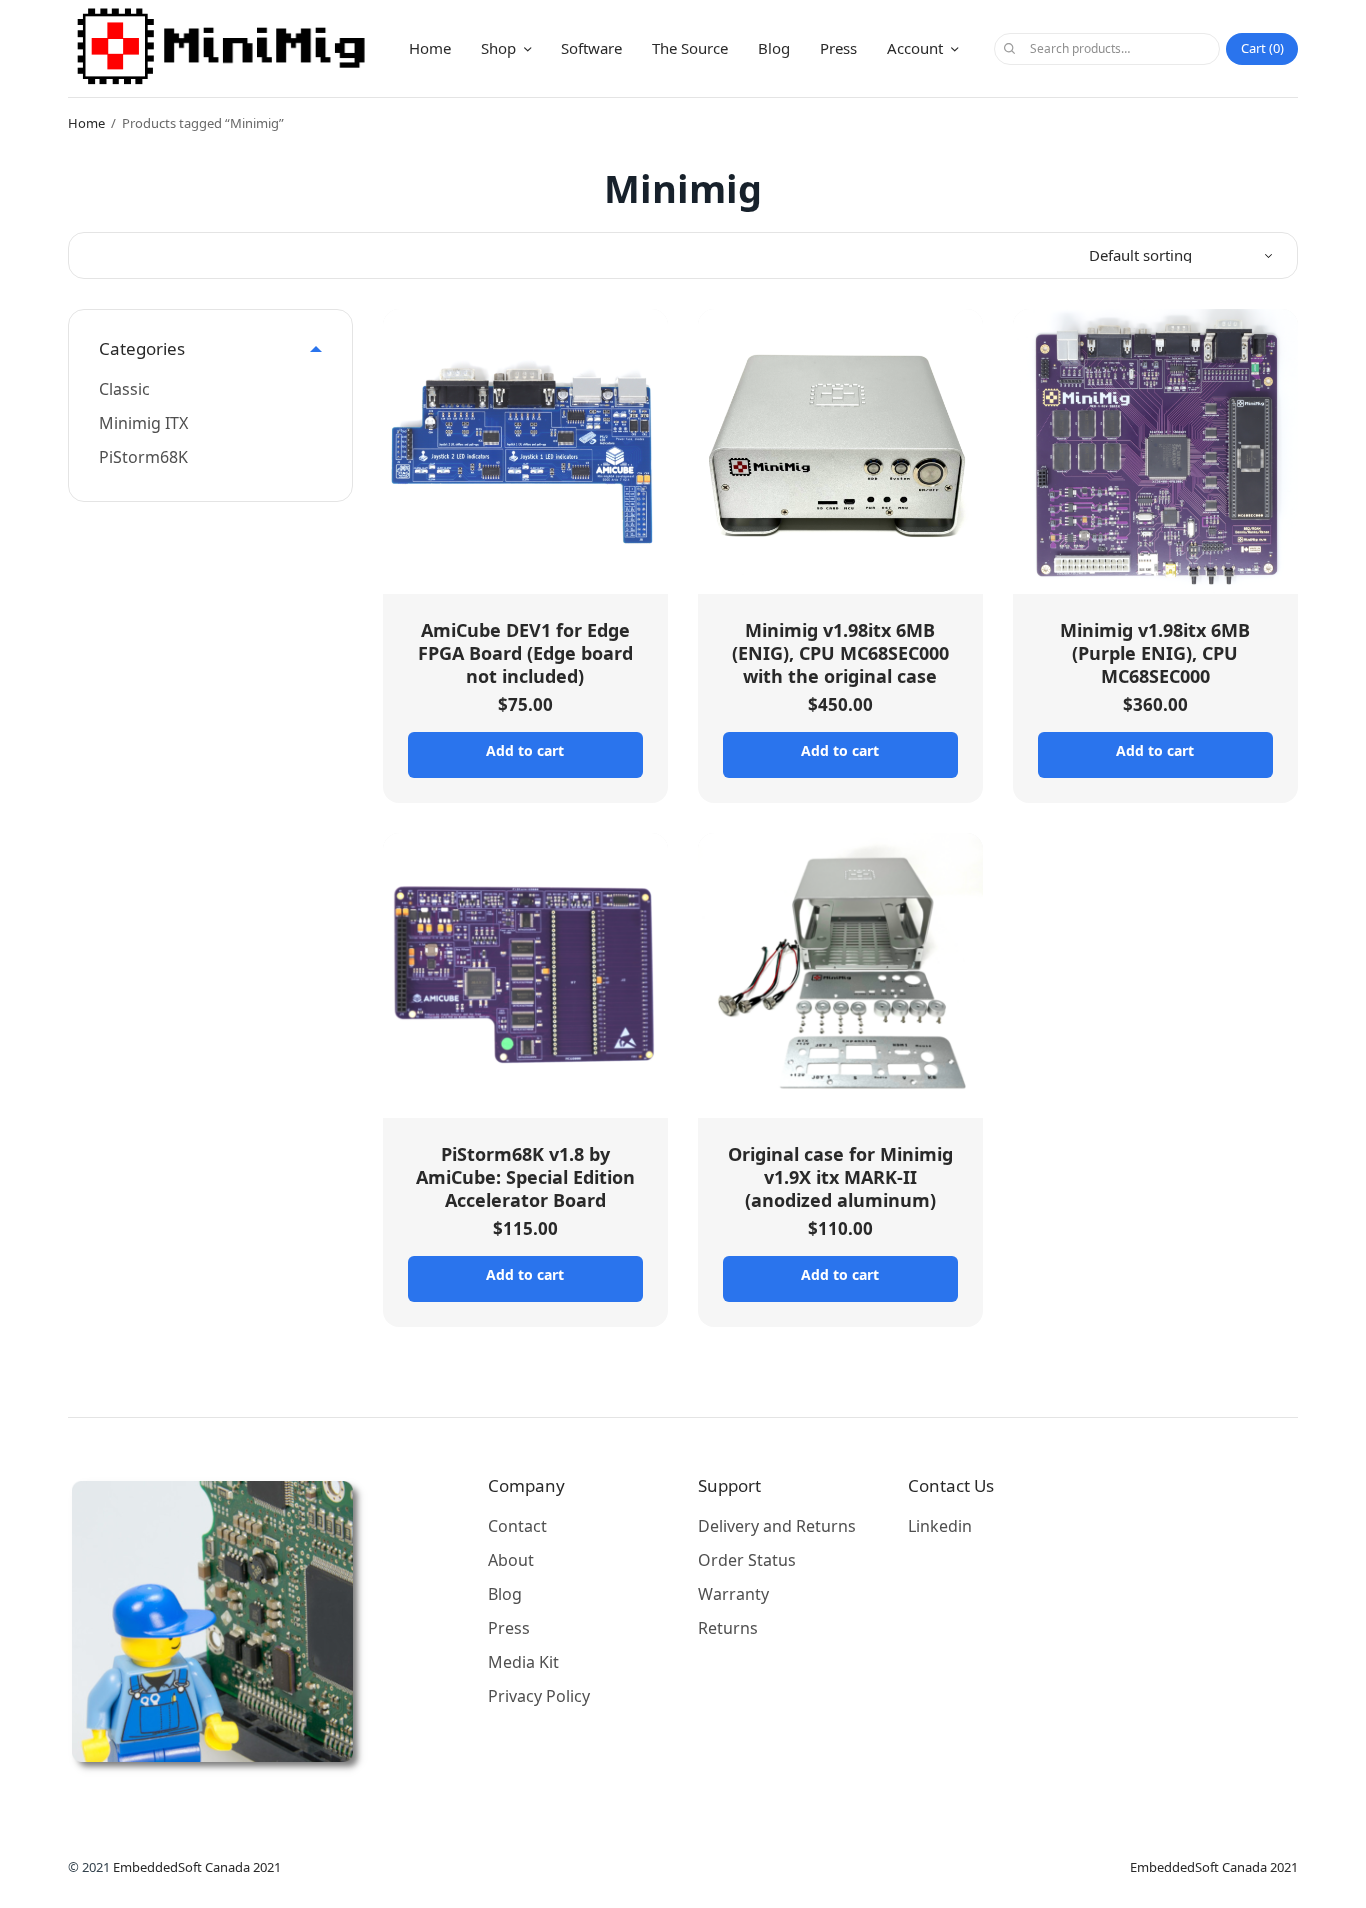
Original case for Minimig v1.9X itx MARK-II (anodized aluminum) (840, 1177)
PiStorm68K (143, 457)
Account (915, 48)
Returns (728, 1628)
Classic (124, 389)
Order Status (747, 1560)
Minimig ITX (143, 423)
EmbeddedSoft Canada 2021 (197, 1867)
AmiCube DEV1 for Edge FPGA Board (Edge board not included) (525, 653)
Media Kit (523, 1662)
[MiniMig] (222, 48)
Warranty (733, 1594)
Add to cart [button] (525, 750)
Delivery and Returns (777, 1526)
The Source (690, 48)
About (511, 1560)
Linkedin (940, 1526)
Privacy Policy (539, 1696)
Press (838, 48)
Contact (517, 1526)
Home (430, 48)
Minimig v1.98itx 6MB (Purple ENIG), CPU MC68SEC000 (1155, 653)
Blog (774, 48)
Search (1009, 49)
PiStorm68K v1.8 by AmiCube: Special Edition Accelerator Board (525, 1177)
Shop (498, 48)
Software (591, 48)
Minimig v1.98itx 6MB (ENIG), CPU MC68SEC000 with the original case (840, 653)
